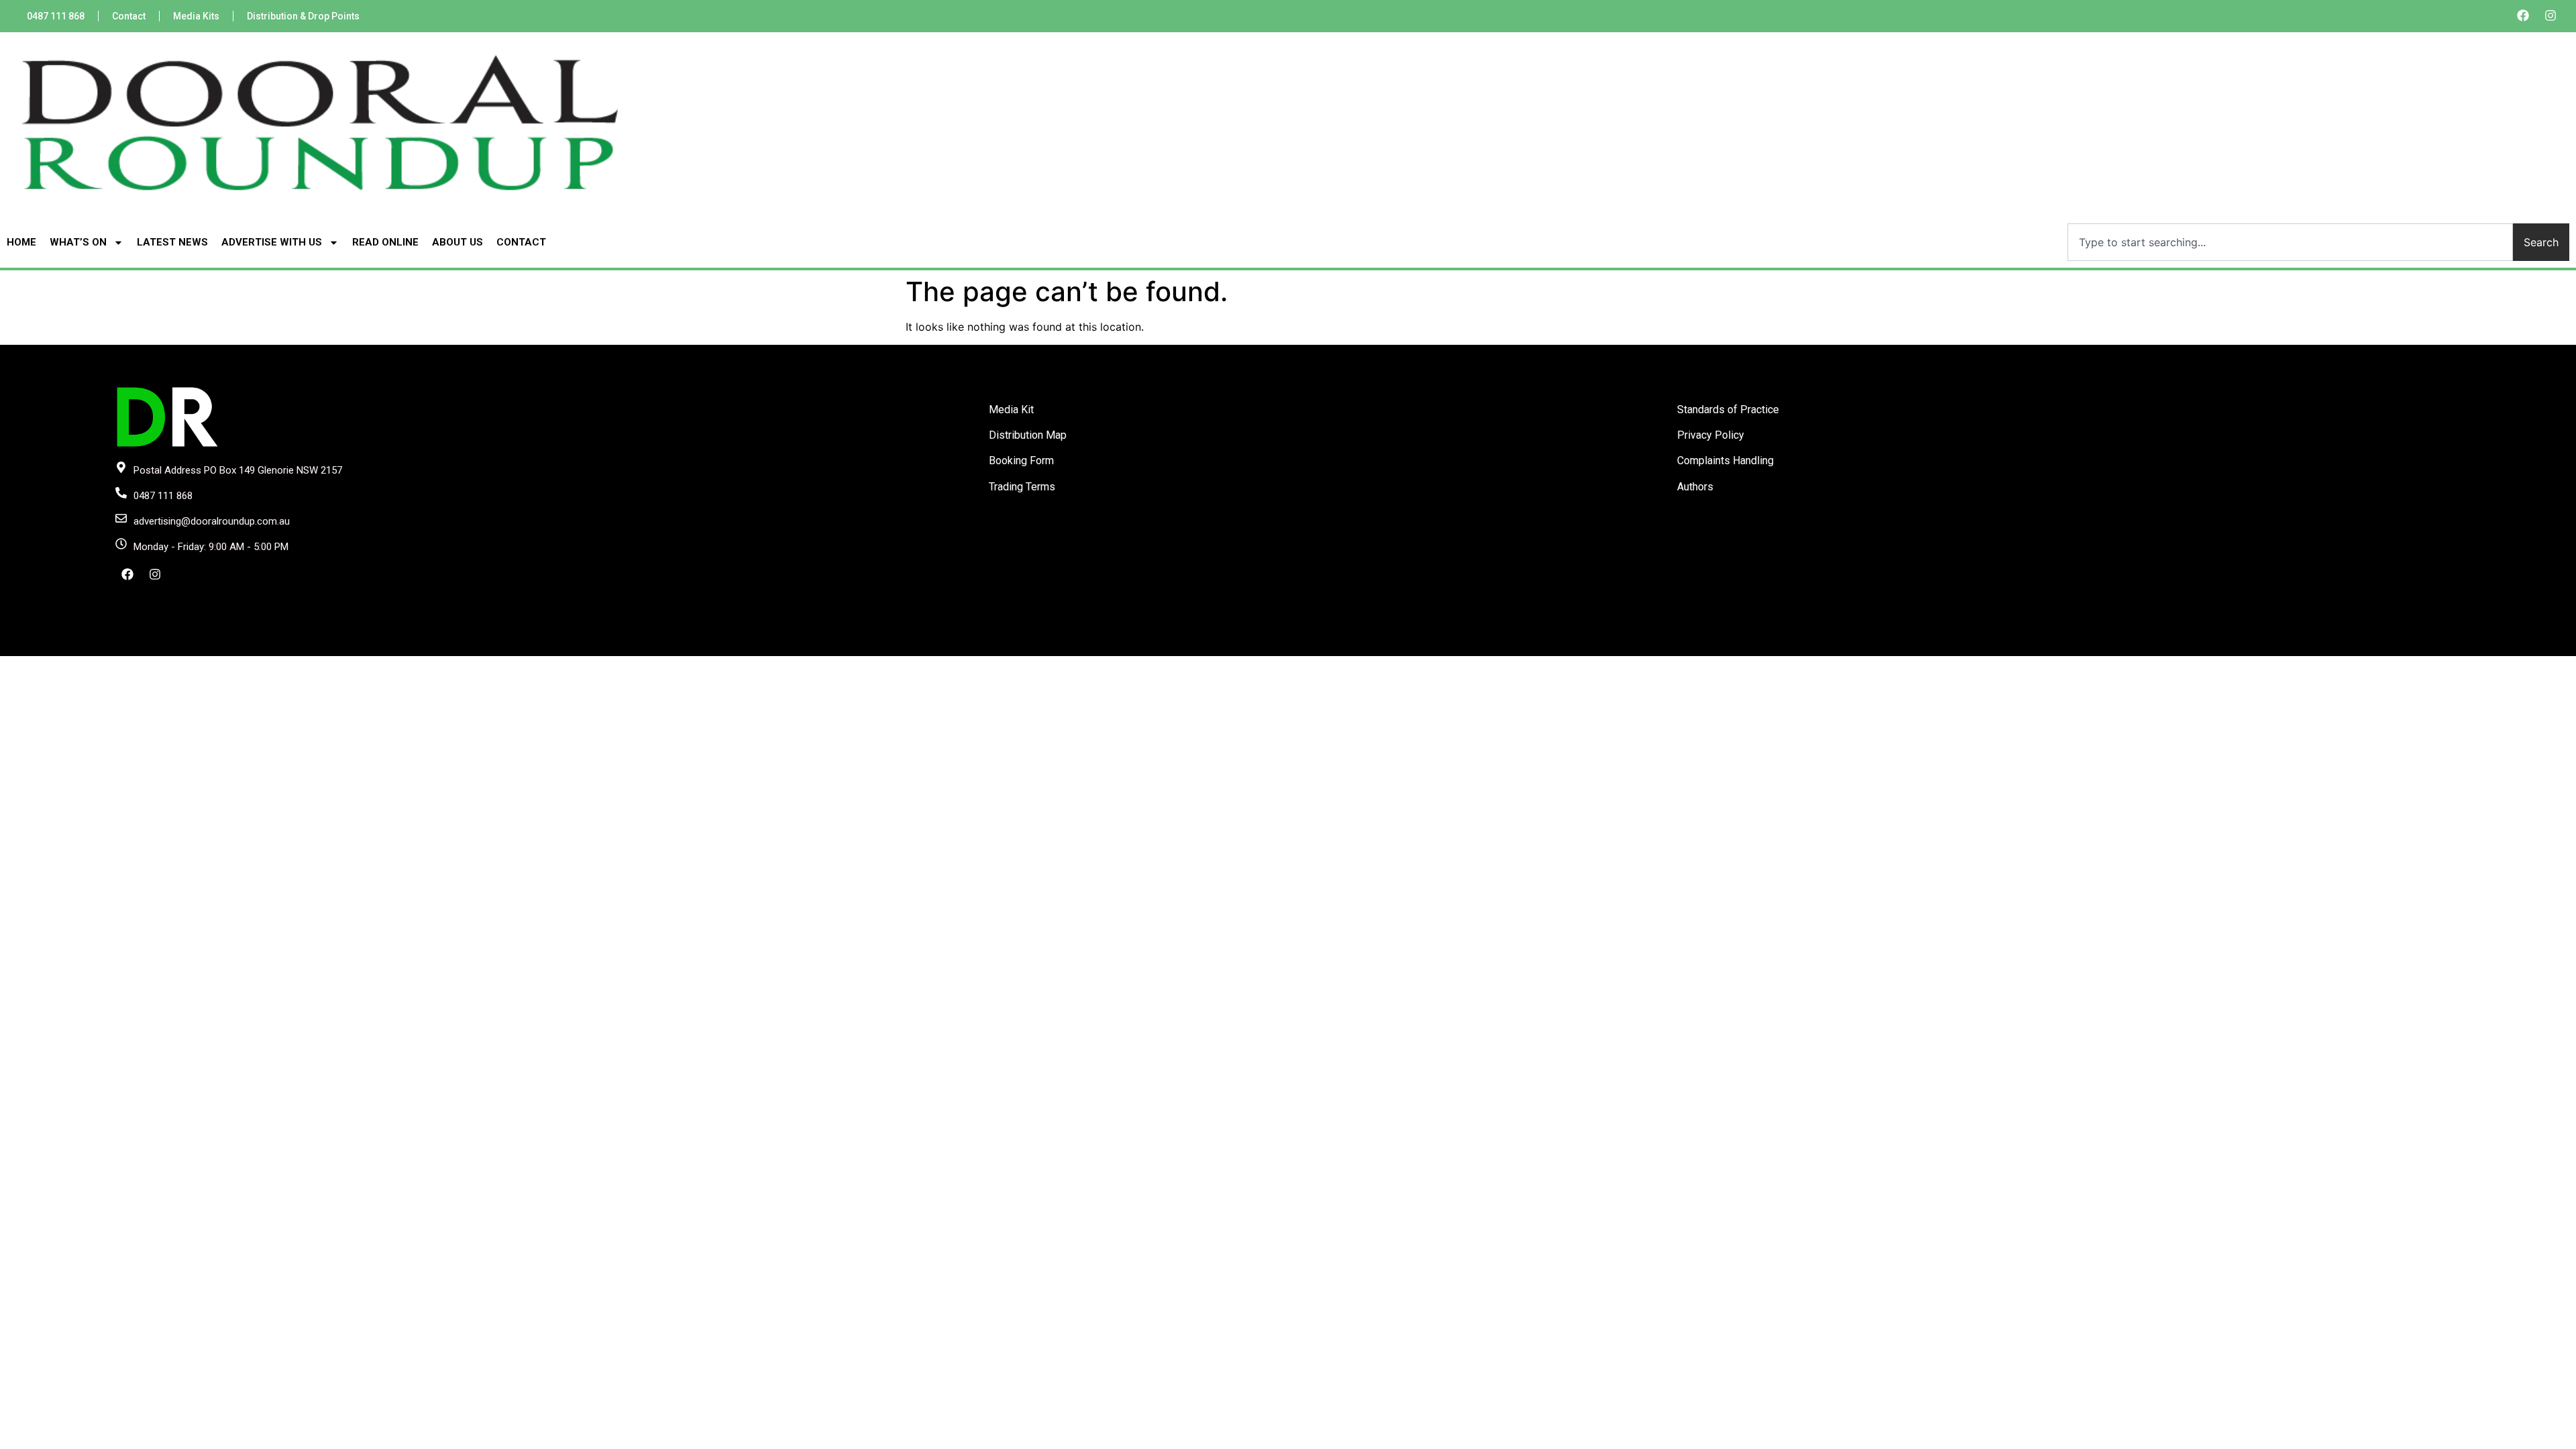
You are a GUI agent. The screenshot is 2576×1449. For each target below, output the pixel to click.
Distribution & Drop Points (303, 16)
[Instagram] (2551, 15)
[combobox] (2290, 242)
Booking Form (1021, 461)
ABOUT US (458, 242)
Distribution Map (1028, 435)
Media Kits (196, 16)
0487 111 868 (56, 16)
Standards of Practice (1728, 410)
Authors (1695, 487)
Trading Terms (1022, 487)
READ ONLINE (385, 242)
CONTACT (521, 242)
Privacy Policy (1711, 435)
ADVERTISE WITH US (272, 242)
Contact (129, 16)
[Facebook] (2523, 15)
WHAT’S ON (78, 242)
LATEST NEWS (172, 242)
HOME (21, 242)
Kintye (1448, 645)
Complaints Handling (1725, 461)
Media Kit (1011, 410)
